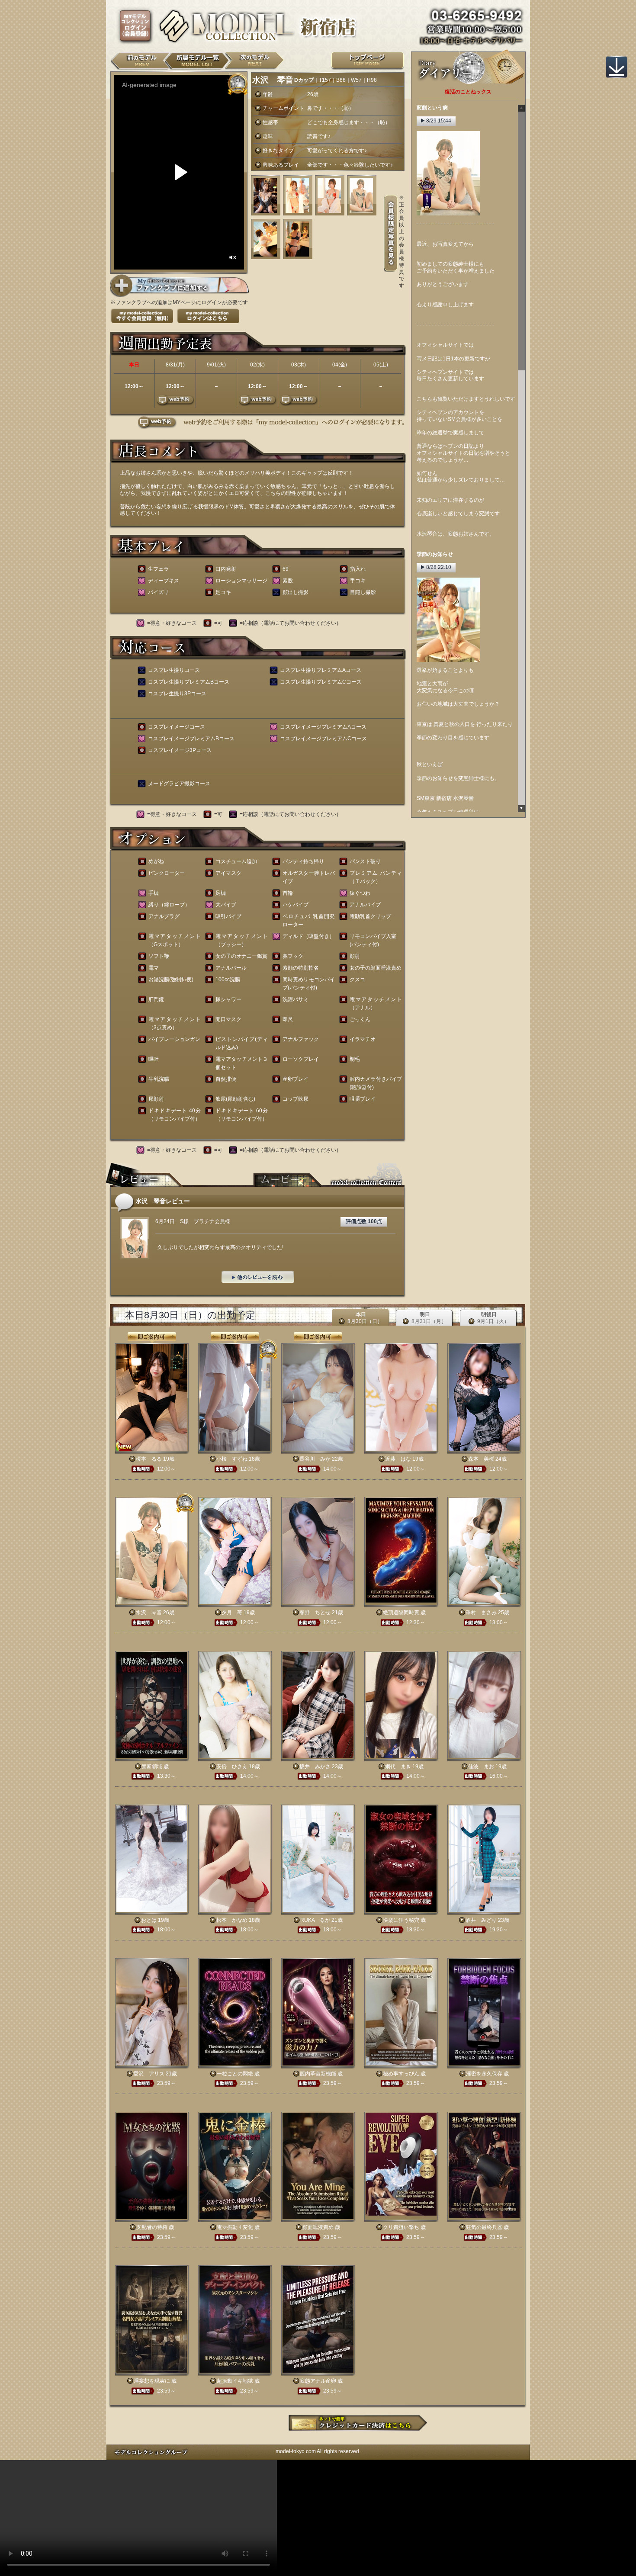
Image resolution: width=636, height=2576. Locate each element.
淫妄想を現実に (152, 2381)
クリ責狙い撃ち (401, 2227)
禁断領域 (152, 1767)
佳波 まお (481, 1767)
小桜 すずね (232, 1459)
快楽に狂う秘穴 (401, 1920)
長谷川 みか (315, 1459)
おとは (149, 1920)
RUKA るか (315, 1920)
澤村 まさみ (481, 1612)
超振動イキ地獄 (235, 2381)
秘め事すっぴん (401, 2074)
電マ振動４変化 (235, 2227)
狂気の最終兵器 (484, 2227)
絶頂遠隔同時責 (401, 1612)
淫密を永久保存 (484, 2074)
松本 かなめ (232, 1920)
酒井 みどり (481, 1920)
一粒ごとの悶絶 (235, 2074)
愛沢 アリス (149, 2074)
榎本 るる (149, 1459)
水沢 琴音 (149, 1612)
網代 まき (398, 1767)
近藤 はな (398, 1459)
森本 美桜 (481, 1459)
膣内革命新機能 (318, 2074)
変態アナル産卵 (318, 2381)
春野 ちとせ (315, 1612)
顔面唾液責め (318, 2227)
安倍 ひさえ (232, 1767)
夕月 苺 (232, 1612)
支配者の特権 (152, 2227)
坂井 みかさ (315, 1767)
